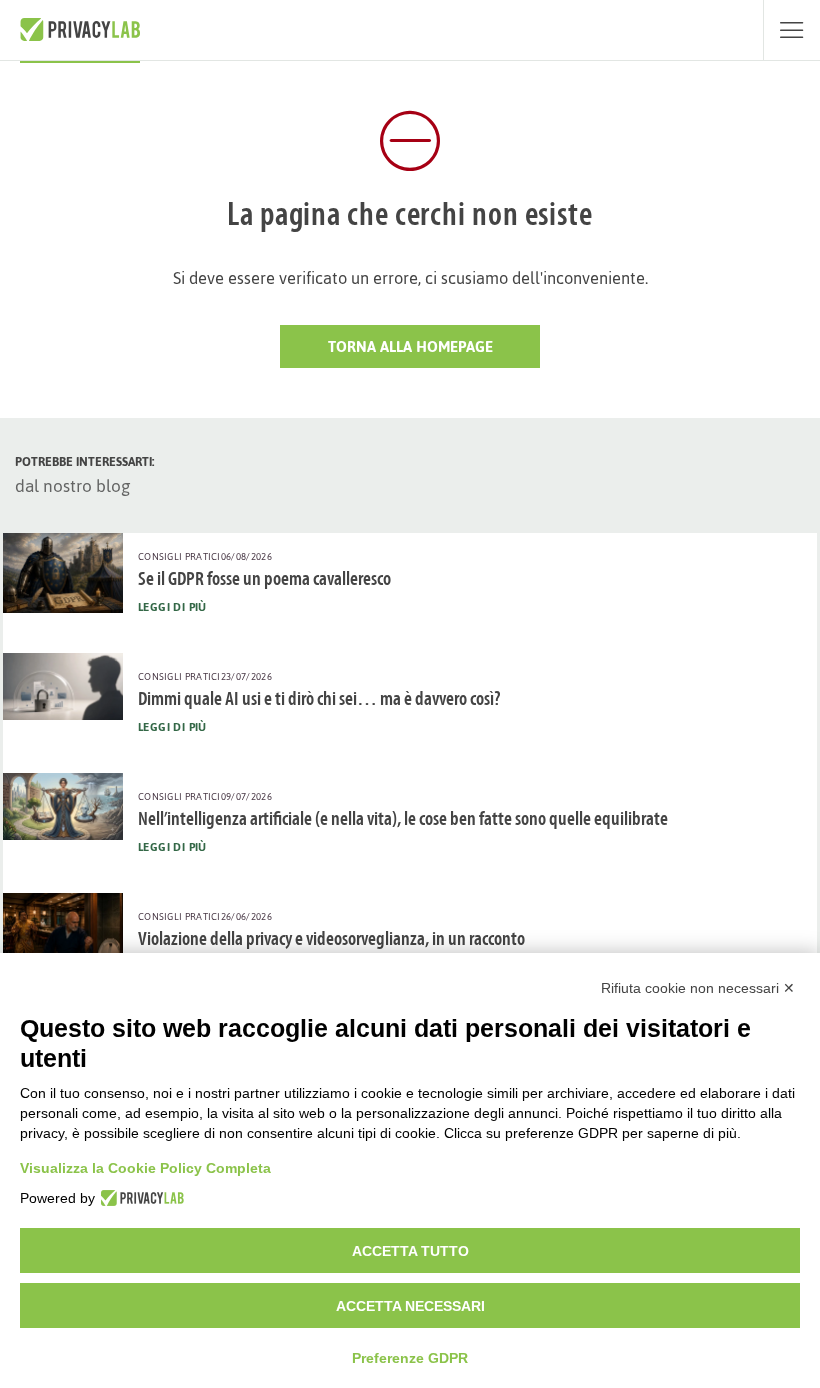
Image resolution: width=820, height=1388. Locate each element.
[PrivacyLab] (139, 1198)
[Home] (80, 30)
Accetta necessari (410, 1306)
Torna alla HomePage (410, 346)
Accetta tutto (410, 1251)
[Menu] (791, 30)
